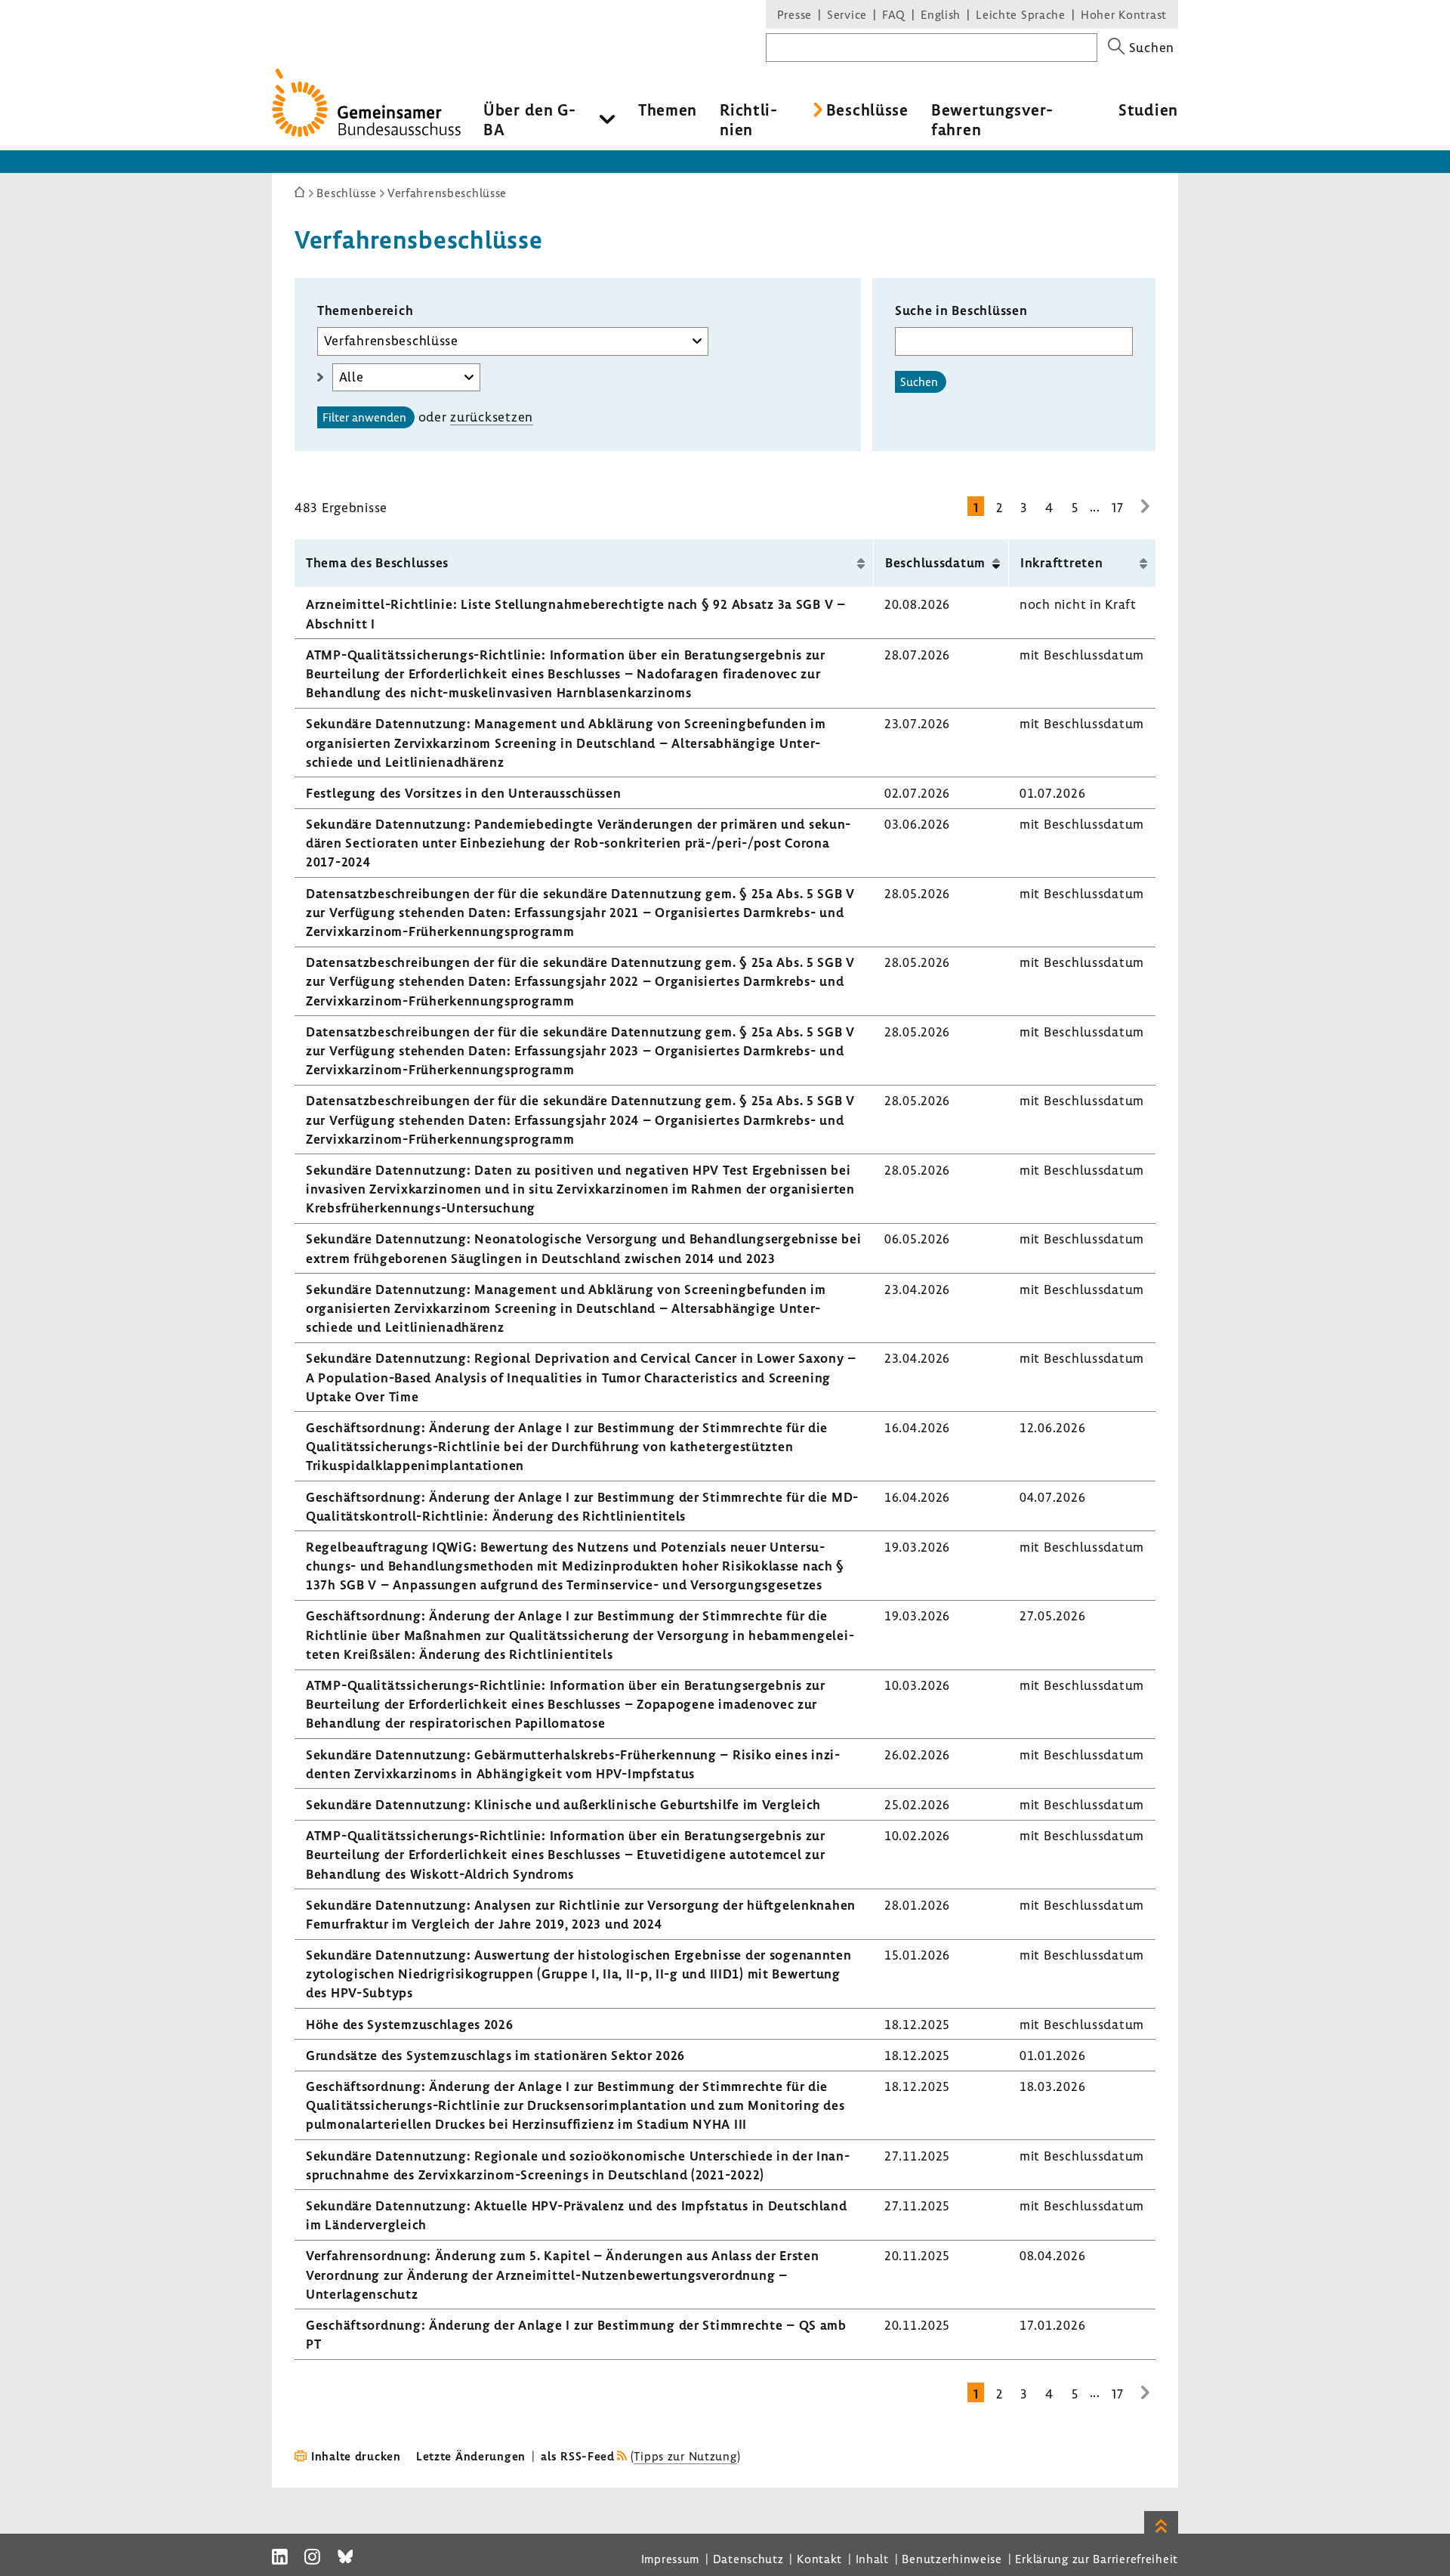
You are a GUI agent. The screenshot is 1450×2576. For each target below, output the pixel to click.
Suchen (919, 381)
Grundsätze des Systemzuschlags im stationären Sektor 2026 (495, 2055)
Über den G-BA (530, 119)
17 (1117, 507)
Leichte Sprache (1021, 14)
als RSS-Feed (578, 2456)
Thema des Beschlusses (377, 562)
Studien (1148, 110)
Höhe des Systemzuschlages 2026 (410, 2024)
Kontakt (819, 2559)
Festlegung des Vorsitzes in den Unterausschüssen (464, 793)
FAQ (894, 14)
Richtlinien (748, 119)
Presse (794, 14)
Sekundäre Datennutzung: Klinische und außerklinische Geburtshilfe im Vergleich (563, 1804)
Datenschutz (748, 2559)
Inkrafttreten (1061, 562)
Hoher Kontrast (1124, 14)
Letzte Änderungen (471, 2456)
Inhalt (872, 2559)
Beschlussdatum (935, 562)
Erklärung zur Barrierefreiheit (1097, 2559)
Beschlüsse (867, 110)
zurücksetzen (492, 417)
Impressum (670, 2559)
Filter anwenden (364, 417)
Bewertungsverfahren (992, 119)
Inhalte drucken (356, 2456)
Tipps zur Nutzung (685, 2456)
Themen (668, 110)
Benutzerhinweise (952, 2559)
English (941, 14)
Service (847, 14)
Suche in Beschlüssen (961, 310)
